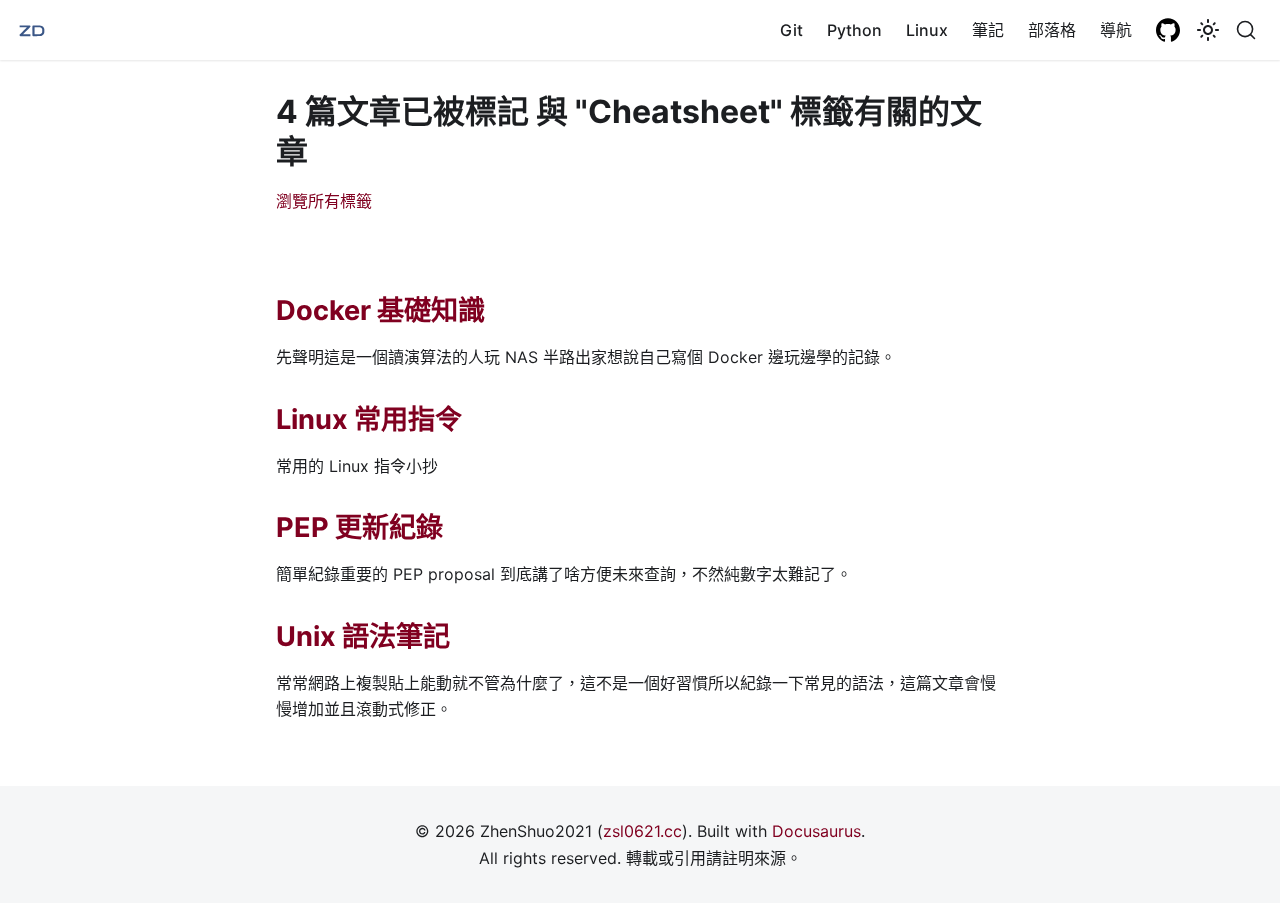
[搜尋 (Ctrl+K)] (1246, 30)
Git (791, 30)
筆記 (988, 30)
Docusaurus (816, 831)
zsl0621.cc (642, 831)
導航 (1116, 30)
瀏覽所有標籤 (324, 201)
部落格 (1052, 30)
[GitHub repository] (1168, 30)
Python (854, 30)
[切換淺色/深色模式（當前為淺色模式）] (1208, 30)
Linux (927, 30)
